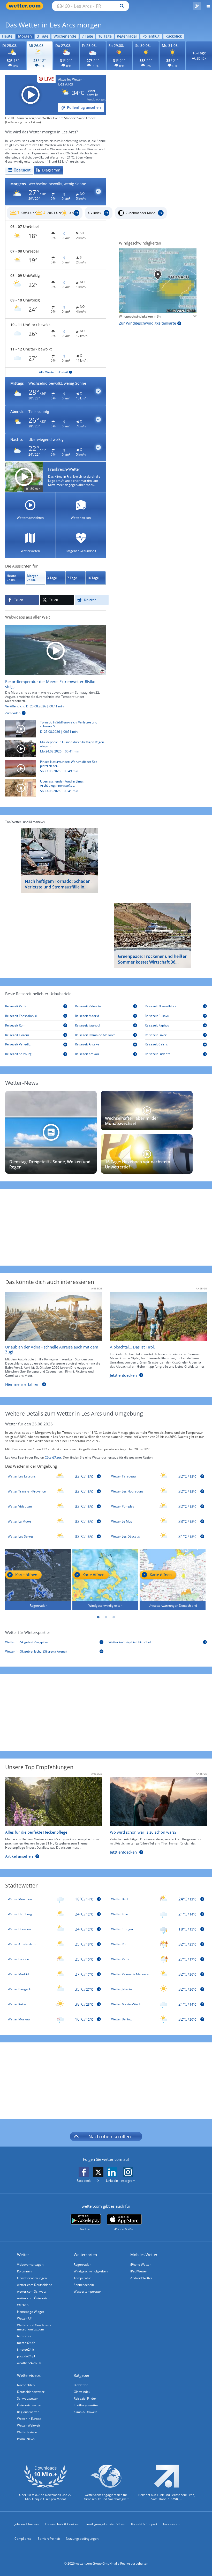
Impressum (171, 2524)
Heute (7, 36)
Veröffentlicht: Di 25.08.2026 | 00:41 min (34, 706)
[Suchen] (121, 6)
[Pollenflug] (197, 6)
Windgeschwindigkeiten (91, 2271)
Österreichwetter (29, 2405)
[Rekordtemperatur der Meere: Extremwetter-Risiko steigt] (55, 650)
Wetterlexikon (27, 2432)
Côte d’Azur (53, 1457)
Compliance (23, 2539)
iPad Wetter (139, 2271)
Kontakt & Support (144, 2524)
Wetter (23, 2255)
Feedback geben (98, 99)
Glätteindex (82, 2392)
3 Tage (43, 36)
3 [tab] (114, 1617)
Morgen (25, 36)
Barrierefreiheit (49, 2539)
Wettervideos (29, 2375)
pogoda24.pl (26, 2356)
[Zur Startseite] (26, 6)
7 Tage (87, 36)
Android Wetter (141, 2278)
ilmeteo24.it (26, 2349)
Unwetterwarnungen (32, 2278)
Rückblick (174, 36)
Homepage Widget (31, 2312)
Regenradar (127, 36)
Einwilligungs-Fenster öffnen (105, 2524)
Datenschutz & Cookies (62, 2524)
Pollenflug (151, 36)
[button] (56, 192)
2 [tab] (106, 1617)
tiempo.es (24, 2336)
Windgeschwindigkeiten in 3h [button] (140, 317)
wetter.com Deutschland (35, 2285)
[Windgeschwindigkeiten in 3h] (158, 281)
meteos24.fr (26, 2343)
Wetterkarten (85, 2255)
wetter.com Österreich (33, 2298)
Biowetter (81, 2385)
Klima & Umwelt (85, 2412)
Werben (23, 2305)
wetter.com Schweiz (31, 2291)
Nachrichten (26, 2385)
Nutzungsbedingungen (82, 2539)
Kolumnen (24, 2271)
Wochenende (65, 36)
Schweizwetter (28, 2398)
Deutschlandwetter (31, 2392)
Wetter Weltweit (29, 2425)
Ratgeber (82, 2375)
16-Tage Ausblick (199, 56)
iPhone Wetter (141, 2265)
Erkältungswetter (86, 2405)
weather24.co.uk (29, 2363)
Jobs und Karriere (27, 2524)
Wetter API (25, 2318)
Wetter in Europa (29, 2419)
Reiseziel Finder (85, 2398)
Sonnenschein (84, 2285)
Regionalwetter (28, 2412)
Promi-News (26, 2439)
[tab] (19, 170)
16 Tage (105, 36)
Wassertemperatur (87, 2291)
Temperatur (82, 2278)
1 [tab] (98, 1617)
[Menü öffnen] (206, 6)
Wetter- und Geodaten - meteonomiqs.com (34, 2327)
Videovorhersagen (30, 2265)
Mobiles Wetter (144, 2255)
